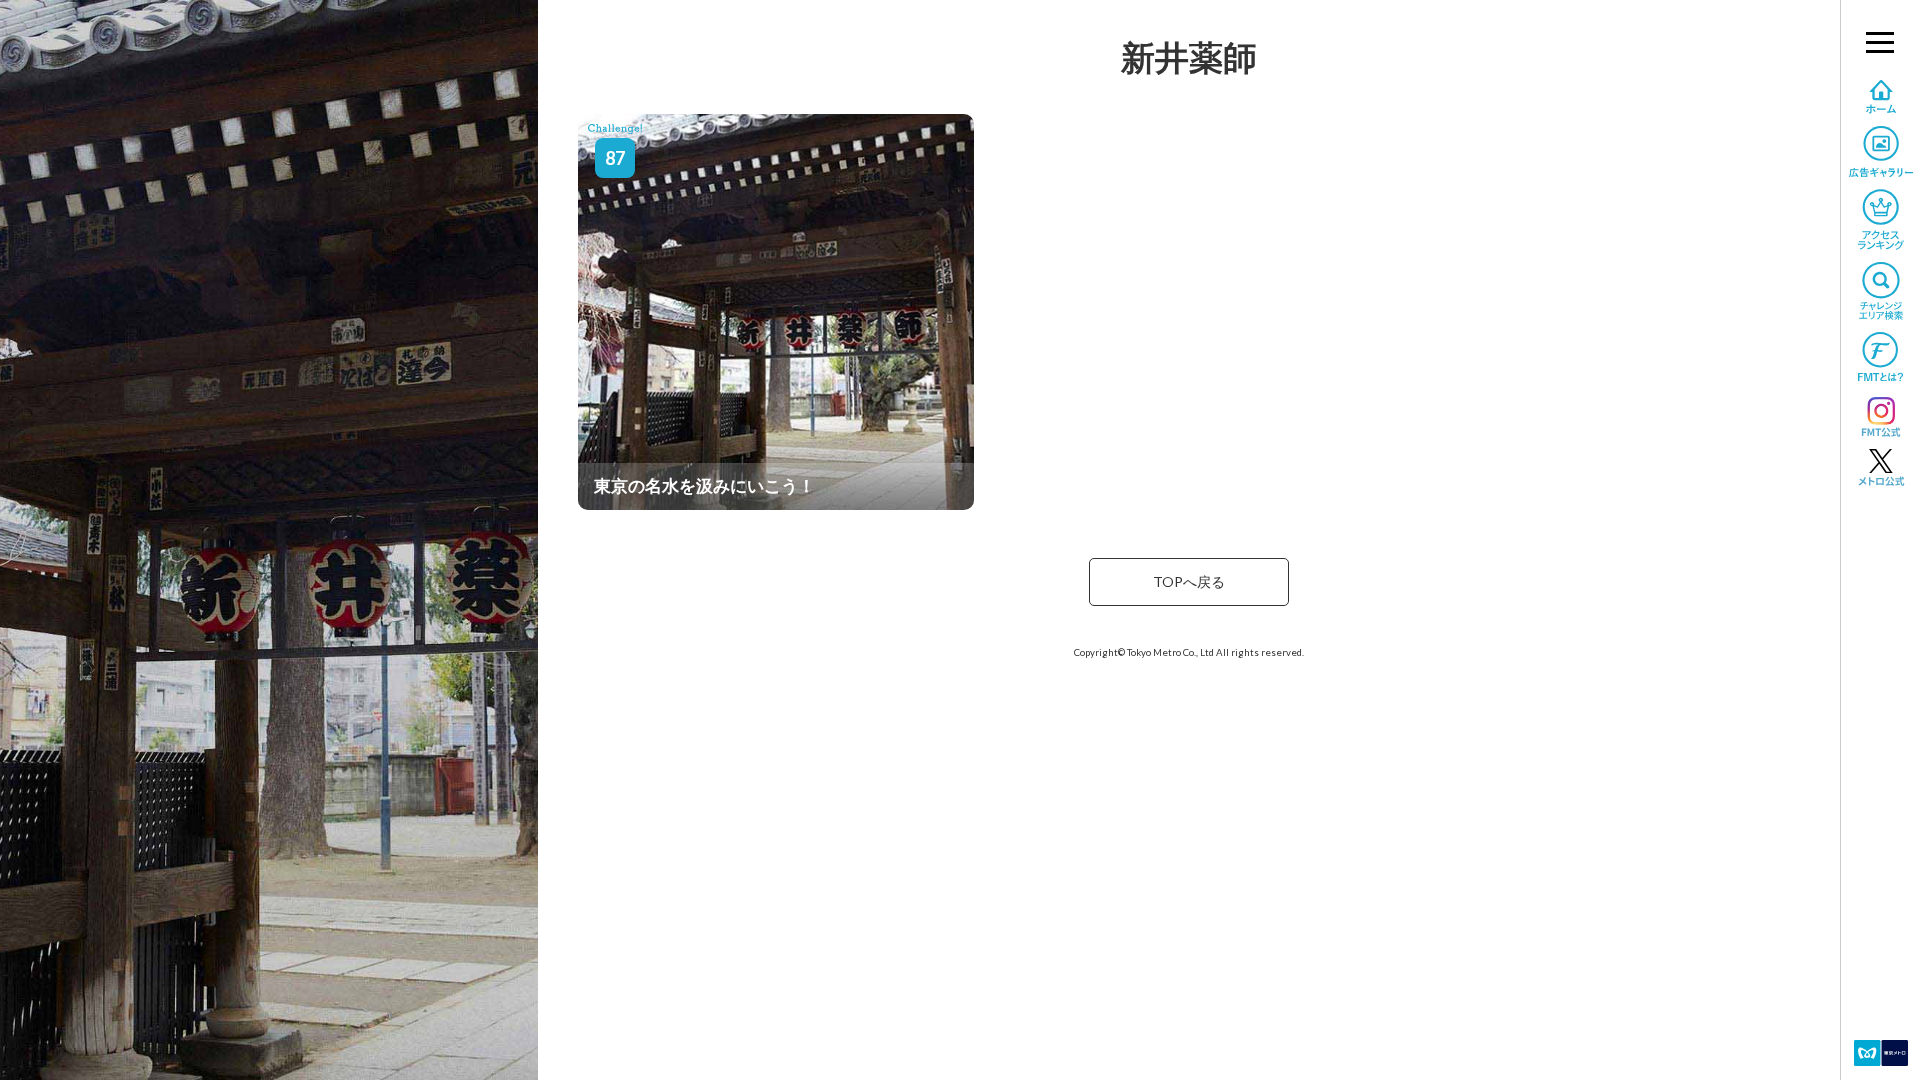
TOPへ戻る (1189, 581)
